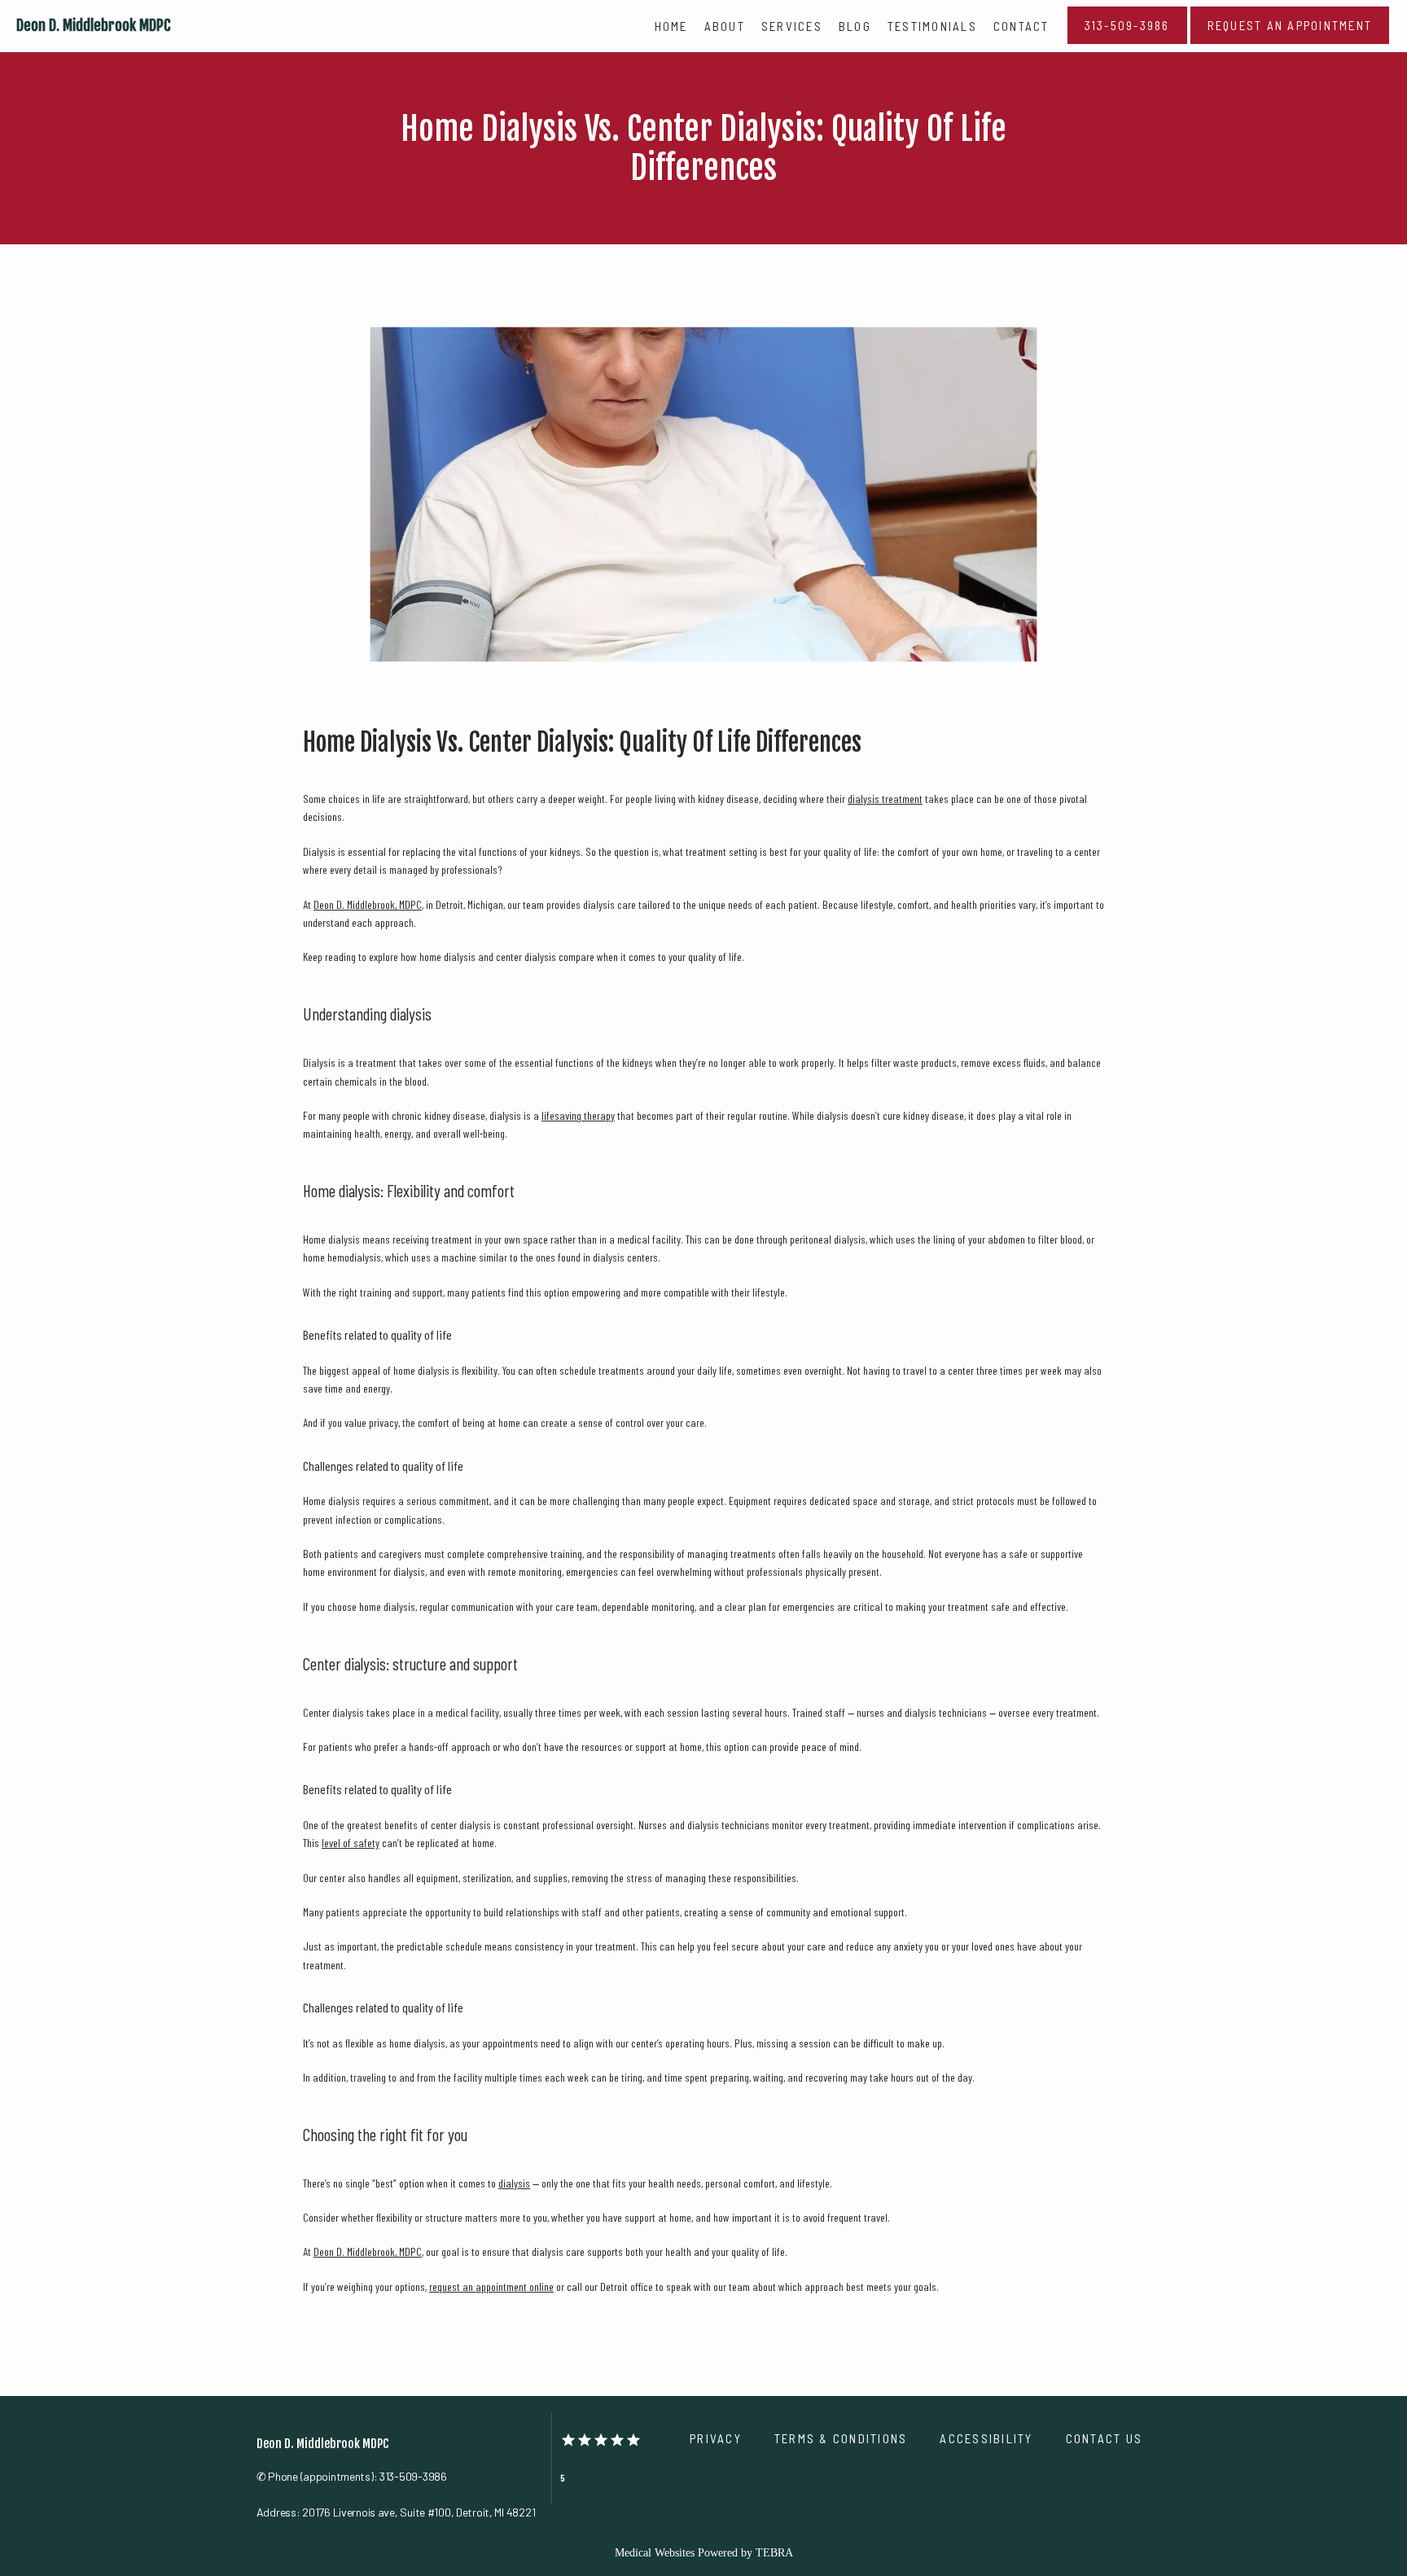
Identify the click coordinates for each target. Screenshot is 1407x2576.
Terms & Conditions (841, 2438)
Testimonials (932, 26)
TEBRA (774, 2553)
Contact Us (1105, 2438)
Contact (1021, 26)
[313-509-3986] (1127, 42)
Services (792, 26)
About (725, 26)
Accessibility (986, 2438)
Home (671, 26)
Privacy (716, 2438)
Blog (855, 26)
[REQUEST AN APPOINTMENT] (1290, 42)
